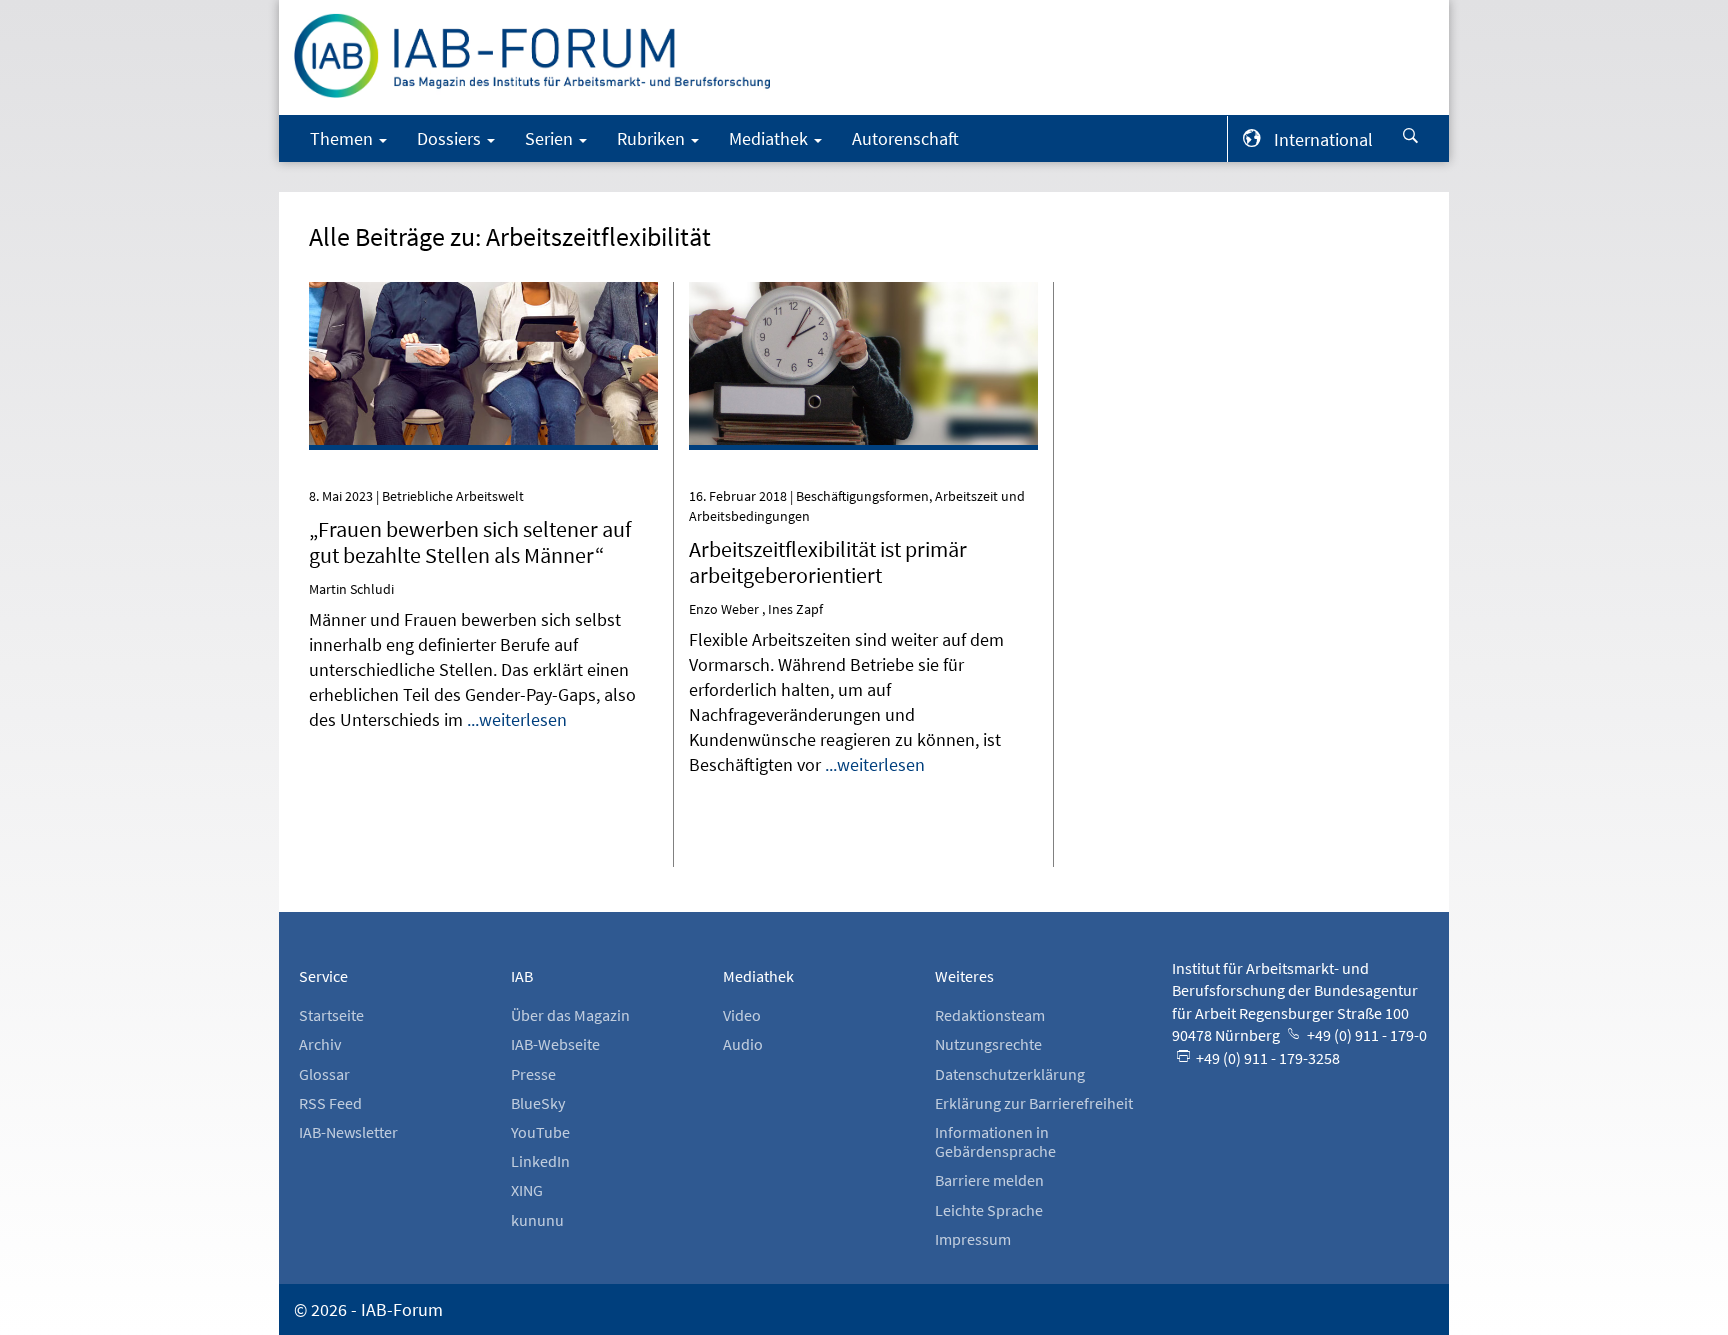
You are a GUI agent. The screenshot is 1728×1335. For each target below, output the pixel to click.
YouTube (540, 1132)
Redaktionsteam (990, 1015)
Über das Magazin (570, 1015)
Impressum (973, 1239)
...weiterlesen (517, 719)
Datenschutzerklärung (1010, 1074)
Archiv (320, 1044)
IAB (522, 976)
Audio (743, 1044)
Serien (551, 138)
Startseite (331, 1015)
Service (323, 976)
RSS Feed (330, 1103)
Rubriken (653, 138)
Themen (343, 138)
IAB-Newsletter (348, 1132)
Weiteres (964, 976)
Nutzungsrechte (988, 1044)
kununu (537, 1220)
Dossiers (451, 138)
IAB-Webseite (555, 1044)
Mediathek (770, 138)
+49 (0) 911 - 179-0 (1365, 1035)
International (1323, 139)
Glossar (324, 1074)
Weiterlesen (483, 310)
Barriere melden (989, 1180)
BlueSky (538, 1103)
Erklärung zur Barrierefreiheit (1034, 1103)
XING (527, 1190)
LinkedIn (540, 1161)
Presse (533, 1074)
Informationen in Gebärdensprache (995, 1141)
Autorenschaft (905, 138)
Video (742, 1015)
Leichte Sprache (989, 1210)
